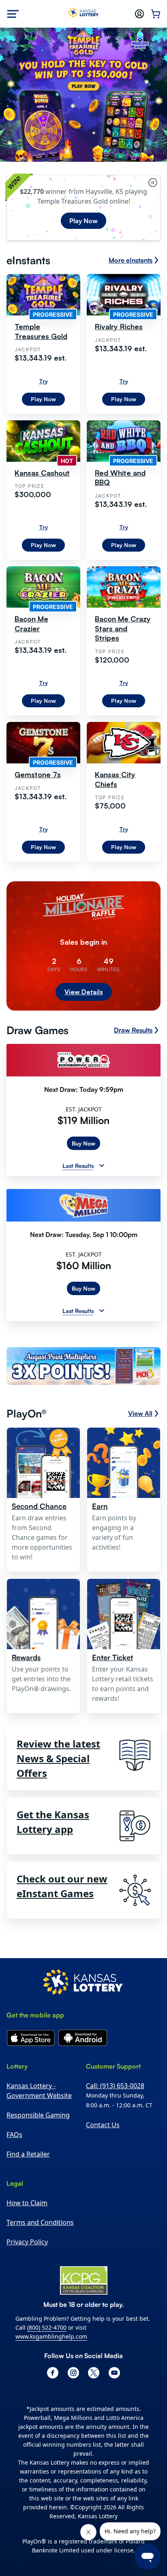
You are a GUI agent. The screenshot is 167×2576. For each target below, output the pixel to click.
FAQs (14, 2135)
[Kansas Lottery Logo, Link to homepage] (84, 14)
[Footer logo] (83, 1983)
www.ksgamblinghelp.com (51, 2336)
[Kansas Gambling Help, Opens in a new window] (84, 2280)
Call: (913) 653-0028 (115, 2086)
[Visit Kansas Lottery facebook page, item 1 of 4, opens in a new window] (53, 2373)
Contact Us (103, 2125)
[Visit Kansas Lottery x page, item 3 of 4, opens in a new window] (94, 2373)
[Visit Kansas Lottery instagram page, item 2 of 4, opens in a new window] (73, 2373)
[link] (83, 1367)
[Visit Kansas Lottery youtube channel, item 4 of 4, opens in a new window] (114, 2373)
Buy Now (83, 1143)
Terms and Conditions (40, 2222)
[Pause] (153, 183)
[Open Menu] (13, 14)
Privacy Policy (27, 2242)
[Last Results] (102, 1165)
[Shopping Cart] (156, 14)
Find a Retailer (28, 2154)
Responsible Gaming (38, 2115)
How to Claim (27, 2203)
